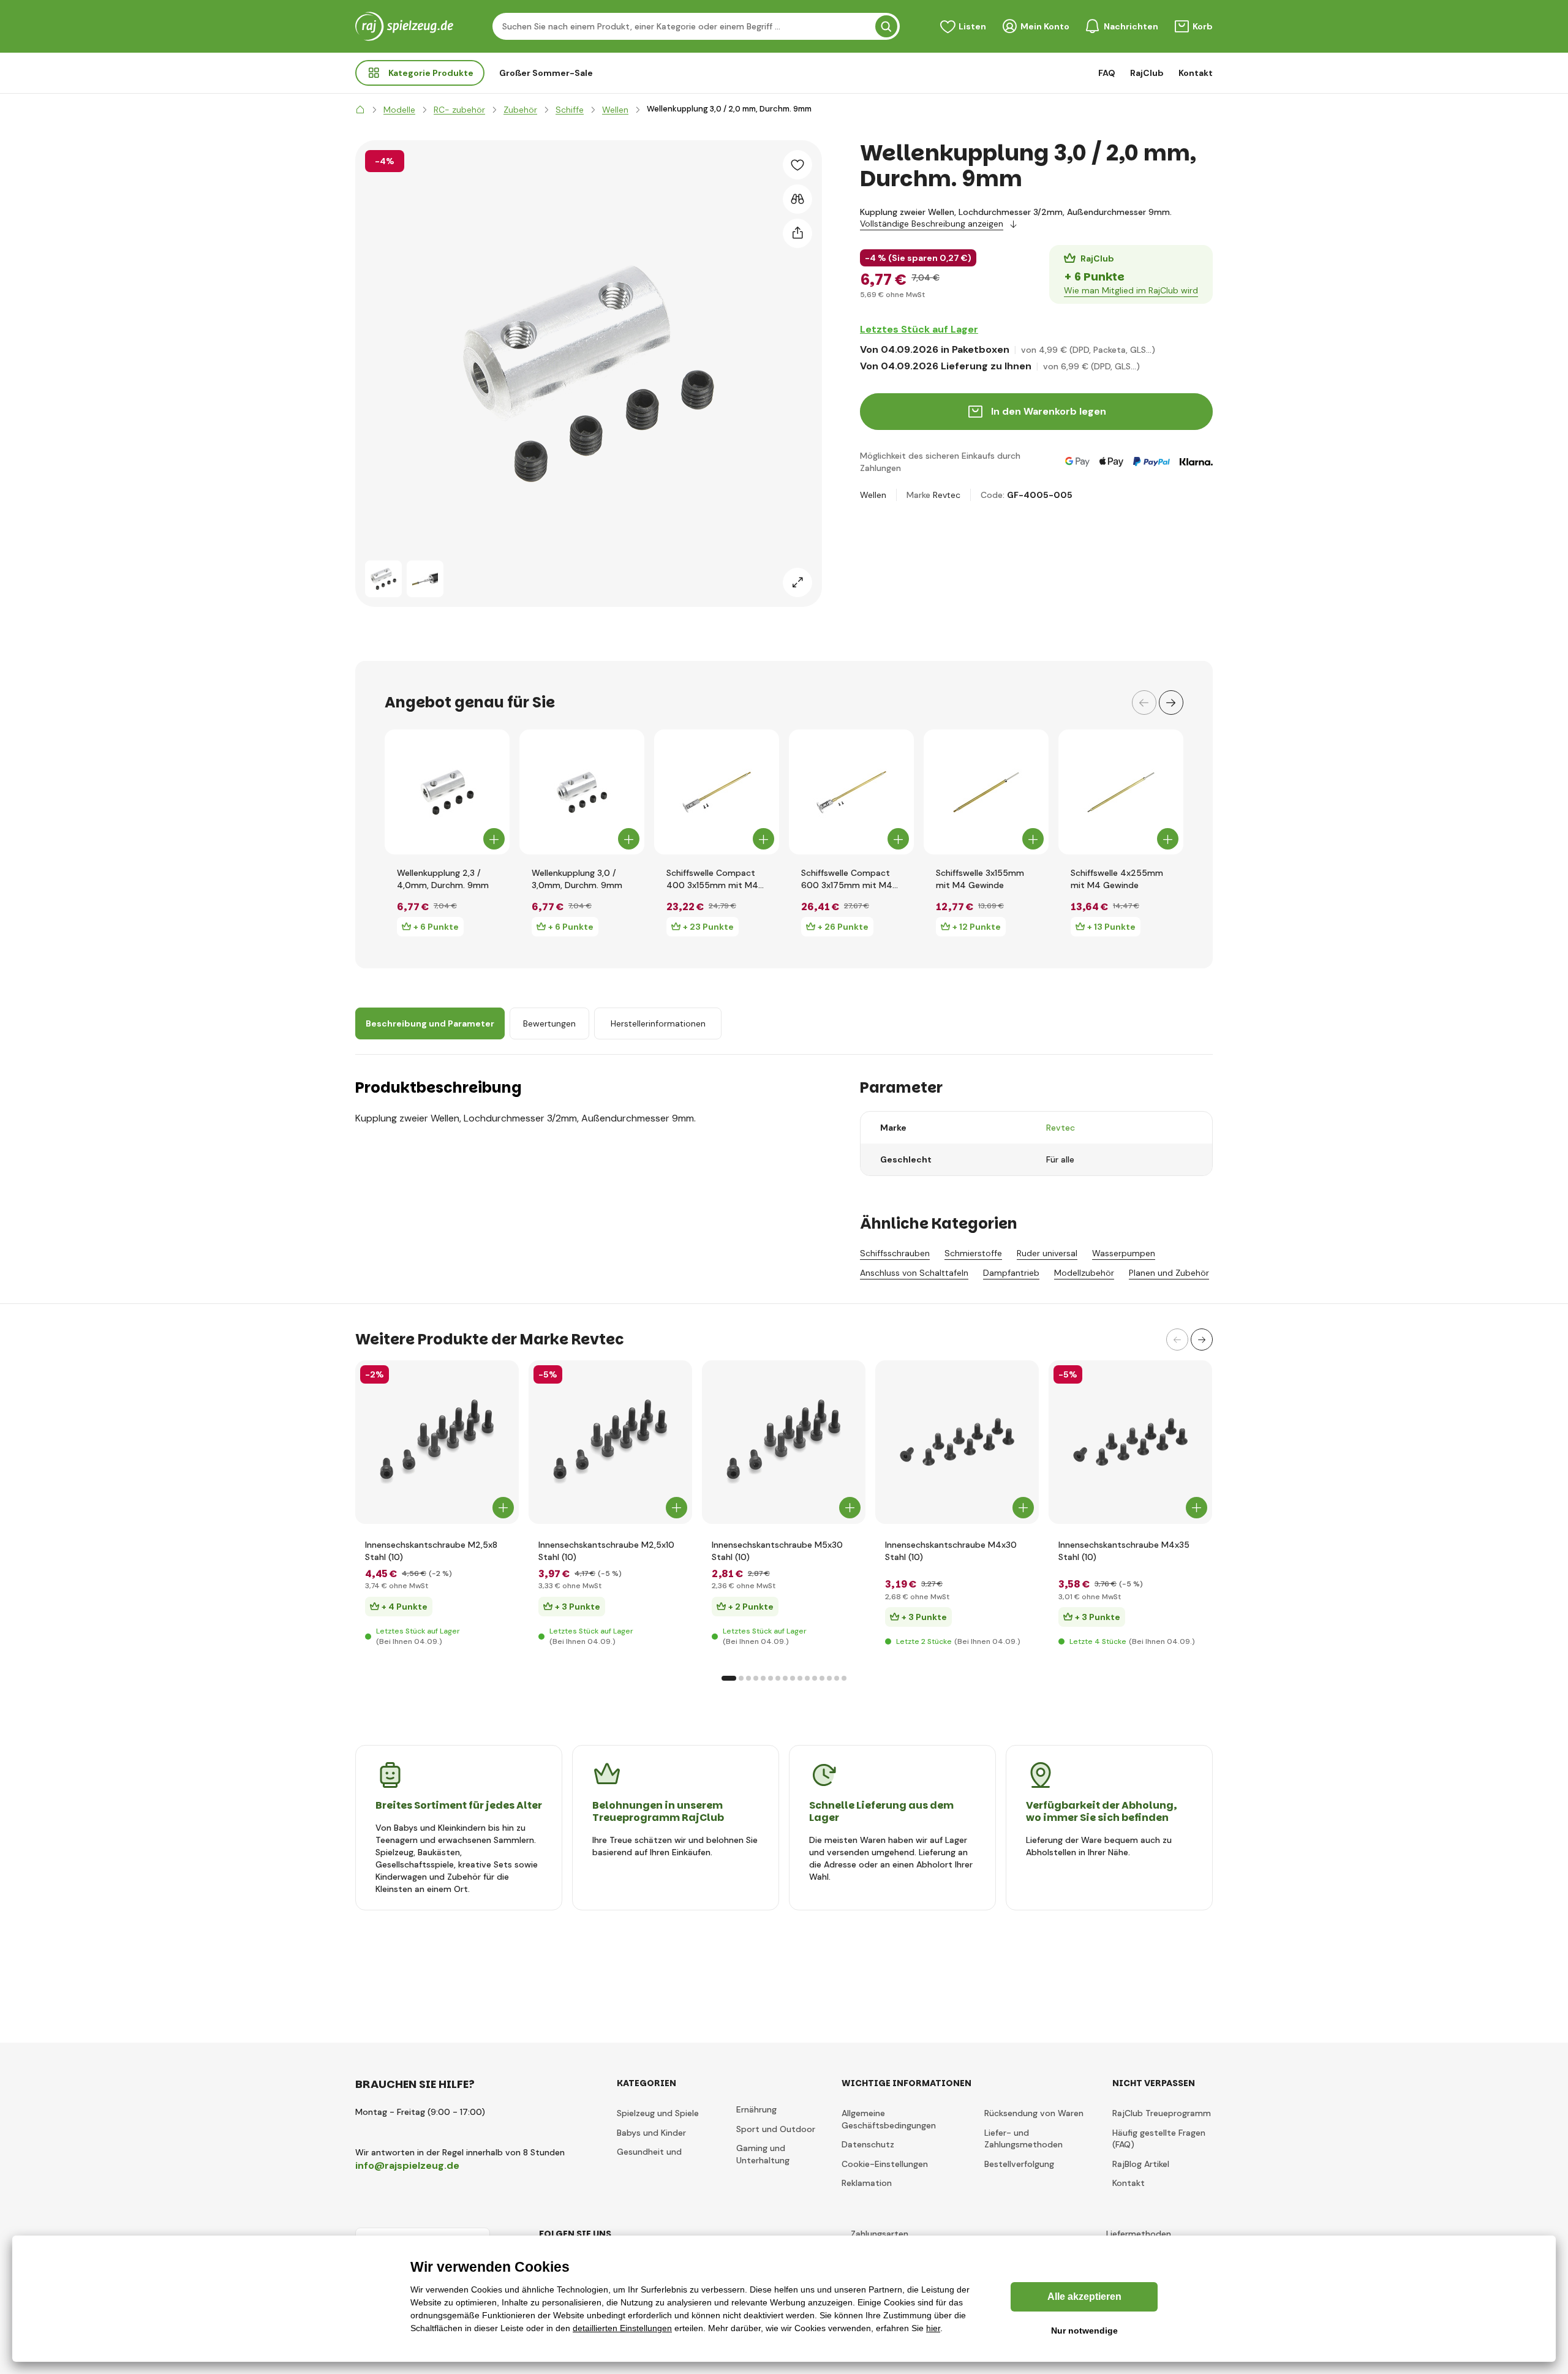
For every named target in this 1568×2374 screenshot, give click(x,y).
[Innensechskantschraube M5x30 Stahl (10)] (784, 1442)
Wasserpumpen (1124, 1253)
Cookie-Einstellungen (885, 2164)
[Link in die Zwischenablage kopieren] (797, 233)
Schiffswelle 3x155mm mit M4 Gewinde (980, 879)
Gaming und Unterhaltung (763, 2154)
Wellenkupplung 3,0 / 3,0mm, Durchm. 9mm (577, 879)
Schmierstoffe (973, 1253)
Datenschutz (868, 2144)
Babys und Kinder (651, 2133)
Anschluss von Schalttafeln (914, 1273)
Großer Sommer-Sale (546, 73)
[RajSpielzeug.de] (360, 110)
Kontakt (1196, 73)
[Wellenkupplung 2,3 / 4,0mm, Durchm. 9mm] (447, 792)
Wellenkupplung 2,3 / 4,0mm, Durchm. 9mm (443, 879)
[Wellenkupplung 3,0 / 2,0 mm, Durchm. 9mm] (383, 579)
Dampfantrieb (1011, 1273)
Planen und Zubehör (1169, 1273)
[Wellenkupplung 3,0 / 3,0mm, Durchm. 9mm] (582, 792)
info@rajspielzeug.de (407, 2165)
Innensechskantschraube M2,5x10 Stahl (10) (606, 1551)
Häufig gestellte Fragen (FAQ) (1159, 2139)
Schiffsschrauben (895, 1253)
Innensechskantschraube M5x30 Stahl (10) (777, 1551)
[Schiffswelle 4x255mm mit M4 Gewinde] (1121, 792)
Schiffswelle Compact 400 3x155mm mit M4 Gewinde (712, 879)
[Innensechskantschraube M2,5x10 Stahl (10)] (610, 1442)
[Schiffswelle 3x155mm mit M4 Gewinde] (986, 792)
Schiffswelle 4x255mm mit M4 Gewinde (1117, 879)
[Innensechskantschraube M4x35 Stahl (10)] (1130, 1442)
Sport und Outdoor (776, 2129)
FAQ (1107, 73)
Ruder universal (1047, 1253)
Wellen (873, 495)
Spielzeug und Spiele (658, 2113)
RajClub (1147, 73)
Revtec (947, 495)
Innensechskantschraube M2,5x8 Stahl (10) (431, 1551)
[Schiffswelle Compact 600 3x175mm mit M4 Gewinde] (851, 792)
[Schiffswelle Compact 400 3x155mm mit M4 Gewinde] (717, 792)
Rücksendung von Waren (1034, 2113)
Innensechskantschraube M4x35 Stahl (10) (1124, 1551)
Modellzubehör (1084, 1273)
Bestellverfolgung (1019, 2164)
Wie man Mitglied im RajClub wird (1131, 290)
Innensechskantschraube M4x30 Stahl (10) (951, 1551)
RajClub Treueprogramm (1162, 2113)
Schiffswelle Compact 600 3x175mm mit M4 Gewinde (847, 879)
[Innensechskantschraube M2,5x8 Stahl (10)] (437, 1442)
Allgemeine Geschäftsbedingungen (889, 2119)
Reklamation (867, 2183)
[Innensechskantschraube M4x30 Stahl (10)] (957, 1442)
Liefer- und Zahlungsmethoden (1023, 2139)
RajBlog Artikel (1141, 2164)
